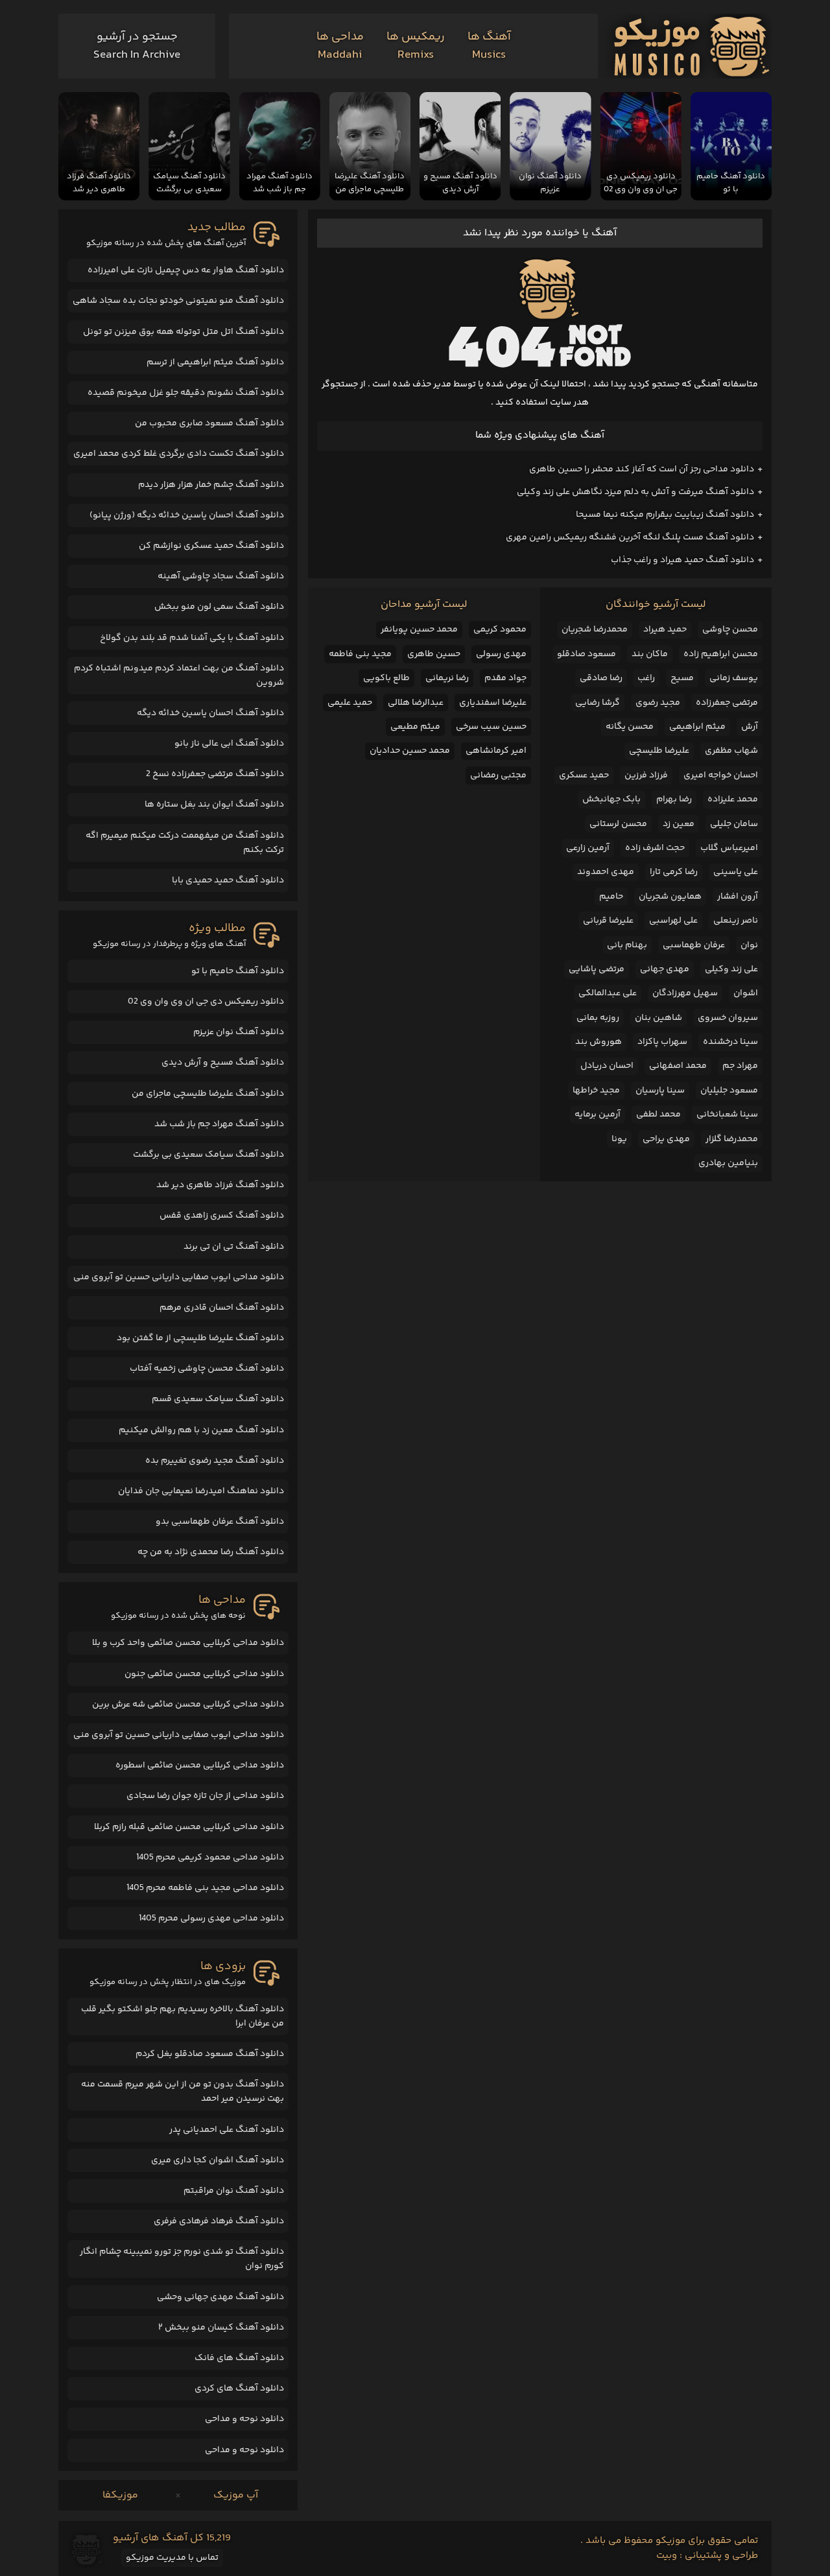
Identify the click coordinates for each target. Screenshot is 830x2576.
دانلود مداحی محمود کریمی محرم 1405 (210, 1858)
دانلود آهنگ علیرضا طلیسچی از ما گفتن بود (200, 1338)
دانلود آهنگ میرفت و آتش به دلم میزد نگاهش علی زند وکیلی (635, 492)
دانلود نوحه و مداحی (244, 2419)
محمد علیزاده (733, 799)
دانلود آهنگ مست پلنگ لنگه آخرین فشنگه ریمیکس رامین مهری (630, 538)
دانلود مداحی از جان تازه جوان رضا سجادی (205, 1796)
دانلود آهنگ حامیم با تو (238, 971)
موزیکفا (120, 2495)
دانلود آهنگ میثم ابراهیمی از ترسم (215, 362)
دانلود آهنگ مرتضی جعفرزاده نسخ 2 (215, 774)
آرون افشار (738, 897)
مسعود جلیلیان (729, 1091)
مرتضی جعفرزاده (727, 703)
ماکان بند (650, 654)
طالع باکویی (386, 678)
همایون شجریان (670, 897)
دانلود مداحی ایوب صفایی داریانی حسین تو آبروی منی (179, 1277)
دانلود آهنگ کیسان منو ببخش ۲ (221, 2328)
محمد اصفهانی (678, 1066)
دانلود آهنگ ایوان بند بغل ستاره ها (214, 805)
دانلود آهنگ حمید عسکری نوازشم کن (211, 546)
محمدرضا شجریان (595, 630)
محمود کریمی (500, 630)
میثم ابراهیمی (697, 727)
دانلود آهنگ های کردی (239, 2389)
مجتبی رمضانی (498, 775)
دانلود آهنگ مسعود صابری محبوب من (209, 423)
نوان (749, 945)
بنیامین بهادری (728, 1163)
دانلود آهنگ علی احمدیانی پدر (227, 2130)
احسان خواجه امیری (721, 775)
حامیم (611, 897)
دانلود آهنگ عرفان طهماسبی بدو (220, 1522)
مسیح (682, 678)
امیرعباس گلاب (729, 848)
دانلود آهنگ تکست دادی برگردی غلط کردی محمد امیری (179, 454)
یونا (619, 1139)
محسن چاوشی (730, 630)
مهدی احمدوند (606, 872)
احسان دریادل (607, 1066)
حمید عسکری (584, 775)
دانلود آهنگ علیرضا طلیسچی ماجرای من (208, 1094)
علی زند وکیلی (731, 969)
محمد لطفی (658, 1115)
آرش (750, 727)
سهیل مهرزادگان (685, 993)
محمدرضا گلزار (732, 1139)
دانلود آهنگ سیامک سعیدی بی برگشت (208, 1155)
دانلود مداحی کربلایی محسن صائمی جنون (204, 1674)
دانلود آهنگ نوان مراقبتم (234, 2191)
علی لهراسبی (673, 921)
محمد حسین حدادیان (410, 751)
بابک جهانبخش (611, 799)
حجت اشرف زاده (655, 848)
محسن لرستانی (618, 824)
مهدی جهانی (665, 969)
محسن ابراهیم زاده (721, 654)
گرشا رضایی (598, 703)
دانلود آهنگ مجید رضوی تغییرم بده (215, 1461)
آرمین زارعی (588, 848)
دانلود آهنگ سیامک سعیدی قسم (218, 1399)
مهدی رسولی (501, 654)
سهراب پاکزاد (662, 1042)
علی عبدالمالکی (608, 993)
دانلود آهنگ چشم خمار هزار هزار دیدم (211, 485)
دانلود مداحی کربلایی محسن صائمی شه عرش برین (188, 1705)
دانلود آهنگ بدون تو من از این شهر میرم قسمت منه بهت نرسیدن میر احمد (183, 2092)
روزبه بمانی (598, 1018)
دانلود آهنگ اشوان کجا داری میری (218, 2160)
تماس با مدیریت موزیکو (172, 2558)
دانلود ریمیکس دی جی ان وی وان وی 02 (206, 1002)
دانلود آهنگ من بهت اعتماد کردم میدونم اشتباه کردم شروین (179, 676)
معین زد (679, 824)
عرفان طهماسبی (694, 945)
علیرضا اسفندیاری (493, 703)
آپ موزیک (236, 2495)
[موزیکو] (692, 46)
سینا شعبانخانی (727, 1115)
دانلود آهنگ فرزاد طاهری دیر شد (220, 1185)
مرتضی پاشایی (597, 969)
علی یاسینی (736, 872)
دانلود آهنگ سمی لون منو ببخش (219, 607)
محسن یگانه (630, 727)
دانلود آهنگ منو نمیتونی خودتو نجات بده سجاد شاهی (178, 301)
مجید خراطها (596, 1091)
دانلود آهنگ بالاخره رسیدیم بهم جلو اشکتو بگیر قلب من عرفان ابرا (183, 2016)
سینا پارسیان (660, 1091)
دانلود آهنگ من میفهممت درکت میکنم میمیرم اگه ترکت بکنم (185, 843)
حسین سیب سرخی (491, 727)
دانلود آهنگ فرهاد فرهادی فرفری (219, 2221)
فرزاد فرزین (646, 775)
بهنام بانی (627, 945)
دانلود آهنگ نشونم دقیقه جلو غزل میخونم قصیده (186, 393)
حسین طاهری (434, 654)
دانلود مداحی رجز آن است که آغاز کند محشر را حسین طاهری (642, 469)
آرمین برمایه (598, 1115)
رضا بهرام (674, 799)
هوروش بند (599, 1042)
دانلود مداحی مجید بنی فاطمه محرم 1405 (205, 1888)
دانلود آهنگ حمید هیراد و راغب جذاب (682, 560)
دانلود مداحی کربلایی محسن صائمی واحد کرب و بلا (188, 1643)
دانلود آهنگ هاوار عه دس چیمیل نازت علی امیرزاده (186, 270)
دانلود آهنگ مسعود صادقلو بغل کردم (210, 2054)
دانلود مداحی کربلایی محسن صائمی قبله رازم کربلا (189, 1827)
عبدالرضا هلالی (416, 703)
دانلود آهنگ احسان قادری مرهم (222, 1308)
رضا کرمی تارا (674, 872)
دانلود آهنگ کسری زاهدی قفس (222, 1216)
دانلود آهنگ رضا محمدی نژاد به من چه (211, 1552)
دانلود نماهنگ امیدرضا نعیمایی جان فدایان (201, 1491)
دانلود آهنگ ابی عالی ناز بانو (229, 744)
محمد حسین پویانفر (419, 630)
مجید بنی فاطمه (360, 654)
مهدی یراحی (666, 1139)
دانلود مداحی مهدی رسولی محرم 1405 (211, 1919)
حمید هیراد (665, 630)
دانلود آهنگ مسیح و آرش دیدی (223, 1063)
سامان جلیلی (734, 824)
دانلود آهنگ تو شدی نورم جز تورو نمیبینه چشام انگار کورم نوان (182, 2259)
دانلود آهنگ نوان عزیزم (239, 1032)
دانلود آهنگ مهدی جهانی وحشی (220, 2297)
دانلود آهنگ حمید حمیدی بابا (228, 880)
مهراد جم (740, 1066)
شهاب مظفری (731, 751)
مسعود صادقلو (587, 654)
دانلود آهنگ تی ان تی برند (234, 1247)
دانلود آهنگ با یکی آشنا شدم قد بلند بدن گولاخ (192, 638)
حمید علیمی (350, 703)
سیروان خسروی (728, 1018)
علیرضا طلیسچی (659, 751)
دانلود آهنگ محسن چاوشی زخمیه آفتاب (207, 1369)
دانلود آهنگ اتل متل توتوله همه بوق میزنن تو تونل (184, 332)
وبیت (667, 2556)
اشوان (746, 993)
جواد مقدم (505, 678)
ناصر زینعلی (736, 921)
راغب (646, 678)
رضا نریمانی (447, 678)
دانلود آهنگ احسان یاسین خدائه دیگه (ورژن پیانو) (187, 515)
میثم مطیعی (415, 727)
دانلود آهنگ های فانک (239, 2358)
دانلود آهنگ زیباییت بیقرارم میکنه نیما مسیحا (665, 515)
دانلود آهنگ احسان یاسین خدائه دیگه (210, 713)
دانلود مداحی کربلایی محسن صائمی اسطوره (200, 1766)
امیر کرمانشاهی (496, 751)
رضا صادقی (601, 678)
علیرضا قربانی (608, 921)
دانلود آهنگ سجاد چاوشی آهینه (221, 576)
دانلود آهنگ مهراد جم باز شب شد (219, 1124)
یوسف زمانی (734, 678)
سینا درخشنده (730, 1042)
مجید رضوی (658, 703)
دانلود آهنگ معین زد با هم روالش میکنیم (201, 1430)
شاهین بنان (658, 1018)
